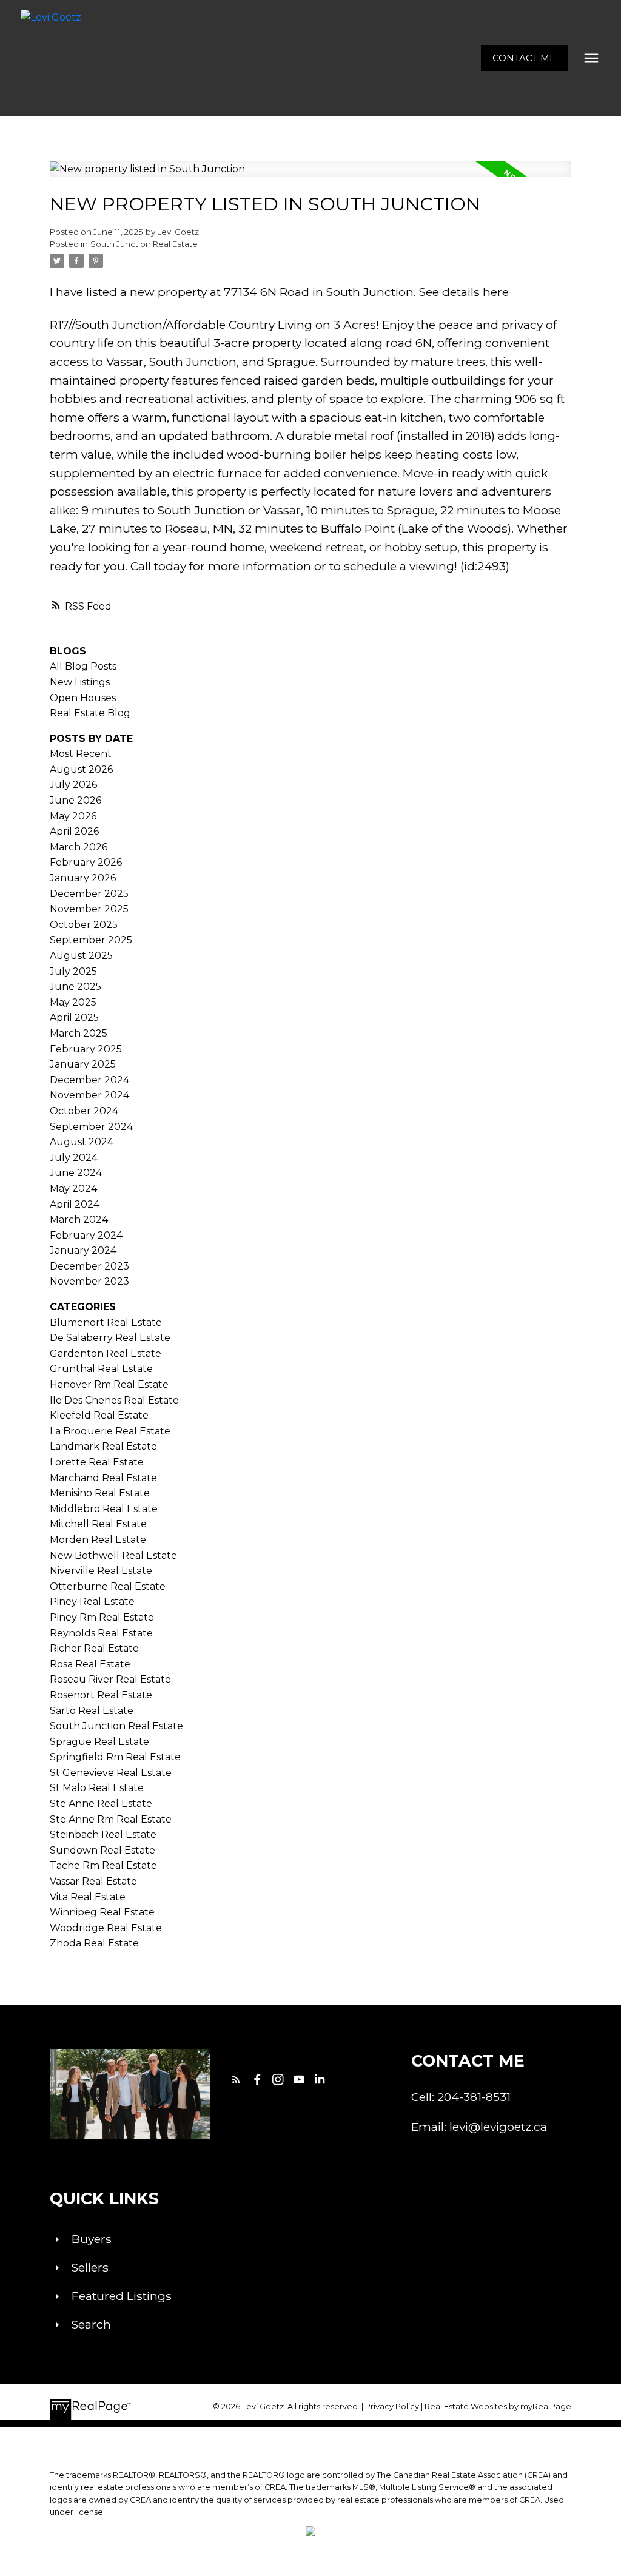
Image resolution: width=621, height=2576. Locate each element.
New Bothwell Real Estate (113, 1555)
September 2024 (91, 1127)
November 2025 (89, 909)
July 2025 (73, 971)
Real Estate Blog (90, 713)
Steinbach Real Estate (103, 1834)
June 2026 (76, 800)
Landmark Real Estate (103, 1446)
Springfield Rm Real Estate (115, 1757)
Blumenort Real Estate (106, 1323)
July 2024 (74, 1158)
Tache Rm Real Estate (103, 1865)
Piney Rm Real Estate (102, 1617)
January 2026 (83, 878)
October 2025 (84, 925)
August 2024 (82, 1142)
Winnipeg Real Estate (102, 1912)
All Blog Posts (83, 666)
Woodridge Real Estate (106, 1928)
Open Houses (83, 698)
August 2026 (81, 769)
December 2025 (89, 894)
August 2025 (81, 956)
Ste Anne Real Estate (101, 1804)
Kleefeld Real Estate (99, 1415)
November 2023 (89, 1281)
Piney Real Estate (92, 1602)
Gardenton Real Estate (106, 1354)
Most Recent (81, 754)
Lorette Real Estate (97, 1462)
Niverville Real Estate (101, 1571)
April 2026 (74, 831)
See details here (464, 292)
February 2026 (86, 862)
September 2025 (91, 940)
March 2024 (79, 1219)
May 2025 (73, 1002)
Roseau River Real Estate (110, 1679)
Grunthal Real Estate (101, 1369)
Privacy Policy (392, 2406)
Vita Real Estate (88, 1897)
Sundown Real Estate (102, 1850)
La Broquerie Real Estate (110, 1431)
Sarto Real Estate (92, 1711)
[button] (524, 59)
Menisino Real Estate (100, 1493)
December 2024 (89, 1080)
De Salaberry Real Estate (110, 1338)
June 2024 (76, 1173)
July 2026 (73, 785)
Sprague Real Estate (99, 1742)
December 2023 (89, 1266)
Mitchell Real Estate (98, 1524)
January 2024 (83, 1250)
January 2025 (83, 1064)
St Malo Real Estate (97, 1788)
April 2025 (74, 1017)
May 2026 (73, 816)
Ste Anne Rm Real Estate (111, 1819)
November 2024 (89, 1095)
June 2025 (76, 987)
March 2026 (79, 847)
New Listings (80, 682)
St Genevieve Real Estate (111, 1773)
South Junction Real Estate (144, 244)
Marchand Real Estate (103, 1478)
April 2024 (75, 1204)
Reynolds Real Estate (101, 1633)
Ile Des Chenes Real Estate (114, 1400)
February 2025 (86, 1049)
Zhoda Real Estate (94, 1943)
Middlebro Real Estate (104, 1509)
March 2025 (79, 1033)
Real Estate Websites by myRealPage (498, 2406)
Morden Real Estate (98, 1540)
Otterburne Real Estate (108, 1586)
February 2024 (86, 1235)
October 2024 (84, 1111)
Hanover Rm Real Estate (109, 1384)
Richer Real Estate (94, 1648)
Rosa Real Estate (90, 1664)
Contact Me (524, 58)
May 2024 (73, 1189)
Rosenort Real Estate (101, 1695)
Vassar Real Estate (93, 1881)
